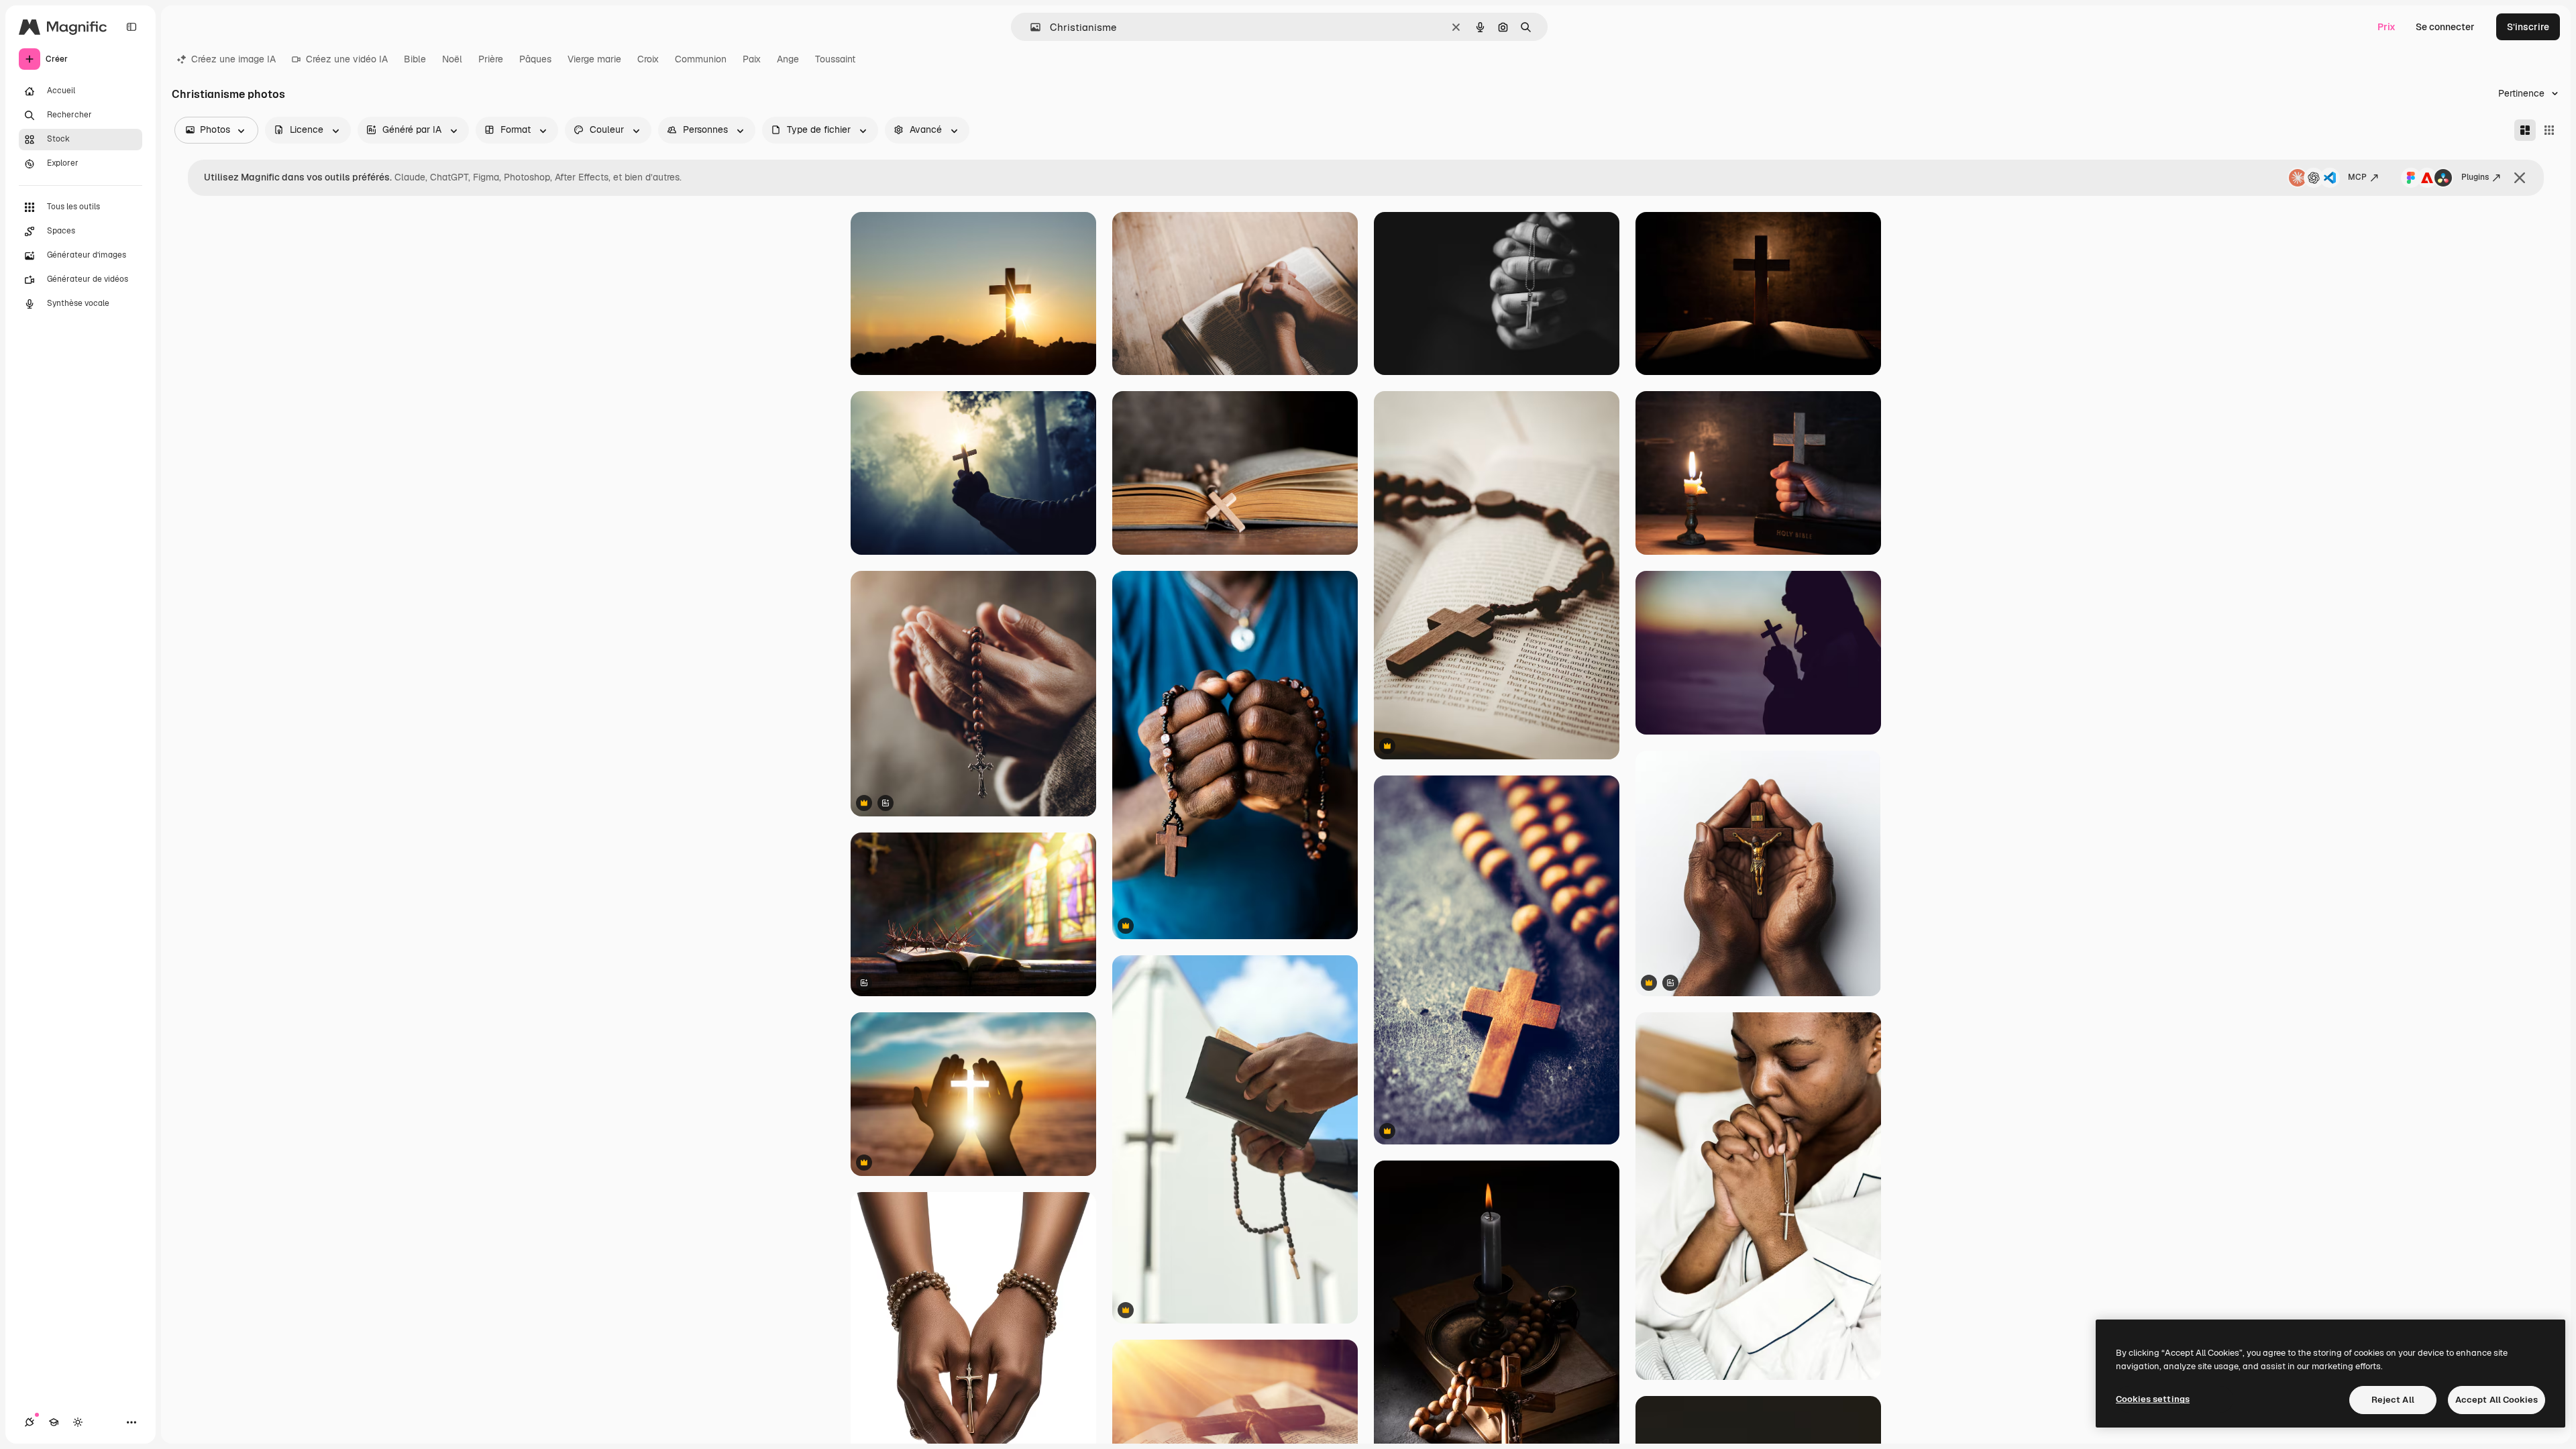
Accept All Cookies (2497, 1400)
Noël (452, 59)
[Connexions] (30, 1422)
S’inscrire (2528, 27)
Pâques (535, 59)
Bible (415, 59)
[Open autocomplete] (1030, 27)
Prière (491, 59)
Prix (2386, 27)
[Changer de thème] (78, 1422)
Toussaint (835, 59)
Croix (648, 59)
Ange (788, 59)
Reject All (2393, 1400)
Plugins (2475, 177)
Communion (701, 59)
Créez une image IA (233, 59)
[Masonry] (2525, 130)
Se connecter (2445, 27)
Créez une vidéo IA (347, 59)
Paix (752, 59)
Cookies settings (2153, 1399)
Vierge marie (594, 59)
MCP (2357, 177)
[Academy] (54, 1422)
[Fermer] (2520, 178)
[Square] (2549, 130)
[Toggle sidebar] (131, 27)
